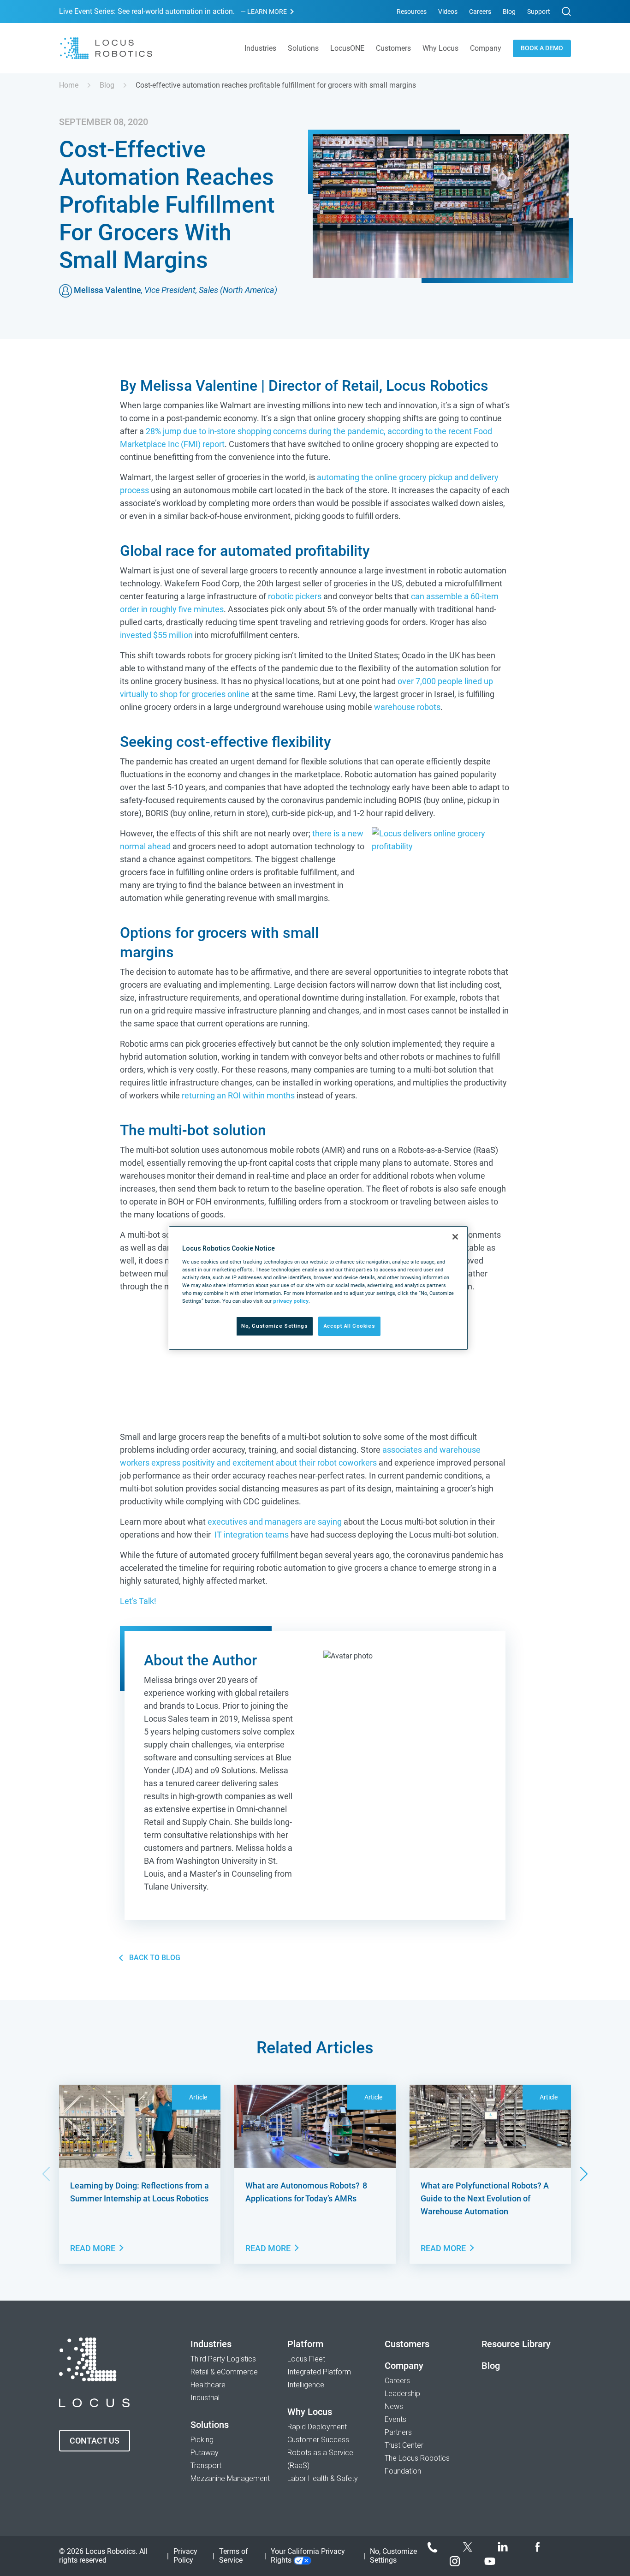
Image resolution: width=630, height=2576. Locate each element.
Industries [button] (260, 48)
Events (395, 2419)
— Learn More (264, 12)
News (394, 2406)
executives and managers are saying (275, 1522)
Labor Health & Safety (323, 2478)
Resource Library (516, 2344)
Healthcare (208, 2385)
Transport (206, 2466)
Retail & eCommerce (224, 2372)
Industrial (205, 2398)
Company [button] (486, 48)
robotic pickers (295, 596)
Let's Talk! (138, 1601)
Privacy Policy (185, 2556)
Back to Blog (155, 1958)
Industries (211, 2344)
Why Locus (310, 2412)
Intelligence (306, 2385)
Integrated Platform (319, 2372)
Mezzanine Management (230, 2478)
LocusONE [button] (347, 48)
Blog (509, 12)
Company (404, 2366)
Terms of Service (234, 2556)
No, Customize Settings (275, 1326)
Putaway (205, 2453)
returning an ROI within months (238, 1095)
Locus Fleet (306, 2359)
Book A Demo (542, 48)
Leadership (402, 2394)
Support (539, 12)
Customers (393, 48)
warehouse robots (407, 707)
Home (69, 85)
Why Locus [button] (440, 48)
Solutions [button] (303, 48)
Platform (305, 2344)
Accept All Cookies (349, 1326)
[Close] (455, 1237)
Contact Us (95, 2441)
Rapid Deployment (317, 2427)
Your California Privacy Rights (308, 2556)
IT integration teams (252, 1535)
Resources (412, 12)
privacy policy (291, 1301)
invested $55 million (156, 635)
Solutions (210, 2425)
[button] (584, 2174)
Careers (480, 12)
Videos (448, 12)
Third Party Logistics (223, 2359)
